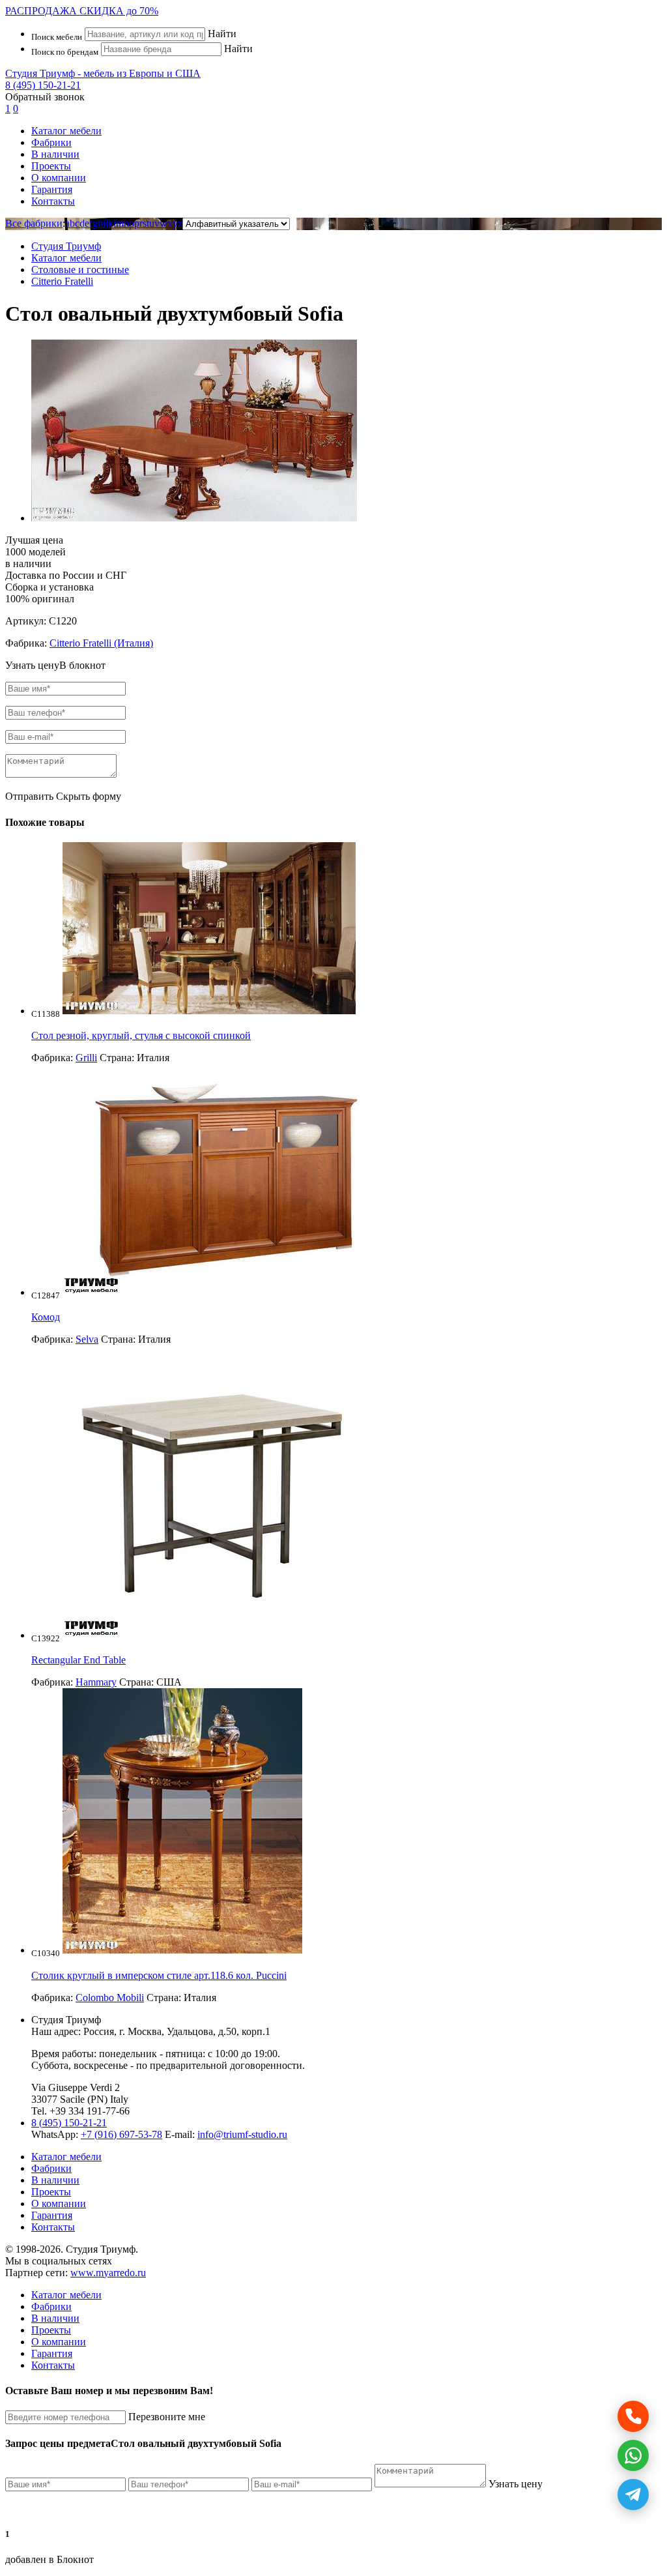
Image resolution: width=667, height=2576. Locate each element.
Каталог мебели (66, 131)
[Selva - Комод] (226, 1292)
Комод (46, 1317)
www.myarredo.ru (108, 2273)
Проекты (51, 166)
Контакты (53, 201)
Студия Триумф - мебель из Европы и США (103, 73)
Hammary (96, 1682)
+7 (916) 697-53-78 (121, 2134)
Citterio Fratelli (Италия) (101, 643)
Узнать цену (516, 2484)
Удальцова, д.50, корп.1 (219, 2031)
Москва (145, 2031)
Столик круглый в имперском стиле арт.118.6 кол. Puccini (159, 1975)
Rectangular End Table (78, 1660)
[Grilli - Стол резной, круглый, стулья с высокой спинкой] (209, 1011)
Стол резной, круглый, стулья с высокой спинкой (141, 1035)
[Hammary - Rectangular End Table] (209, 1635)
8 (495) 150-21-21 (43, 85)
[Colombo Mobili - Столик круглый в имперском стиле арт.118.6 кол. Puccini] (182, 1950)
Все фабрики (34, 223)
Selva (87, 1339)
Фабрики (51, 142)
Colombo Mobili (110, 1998)
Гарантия (52, 189)
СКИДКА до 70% (82, 11)
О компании (59, 178)
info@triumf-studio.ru (242, 2134)
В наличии (55, 154)
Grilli (86, 1058)
